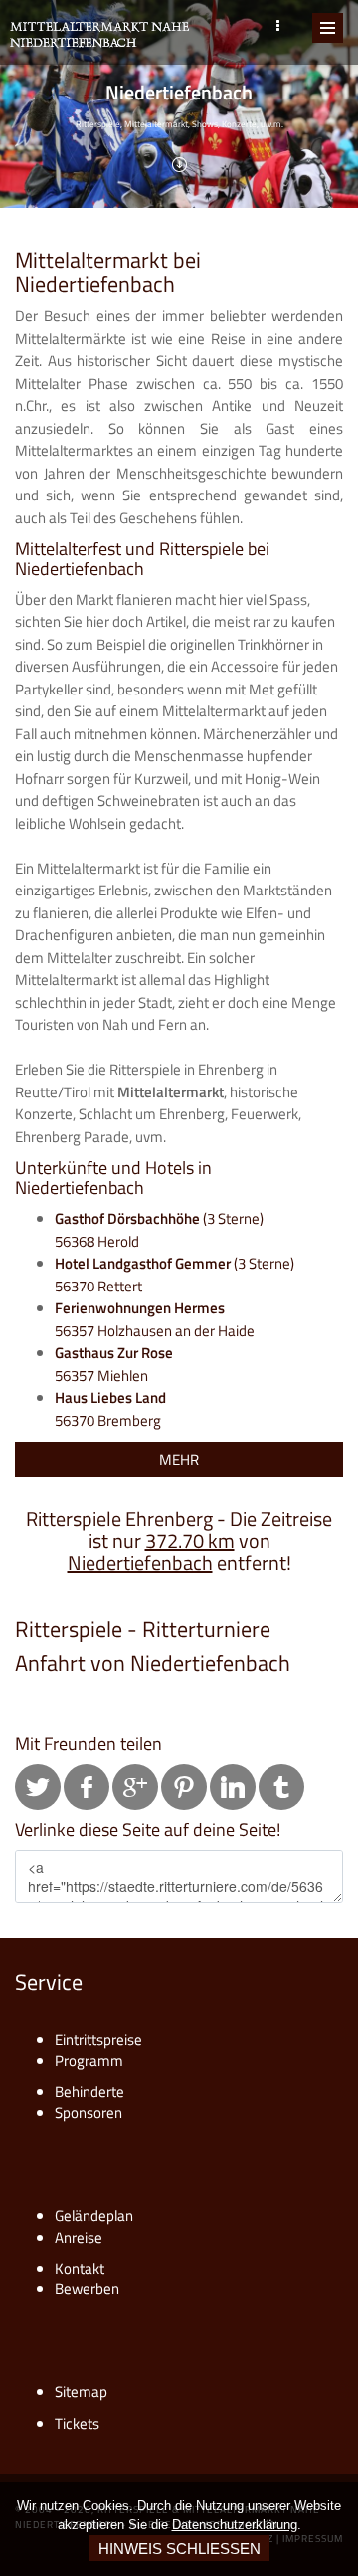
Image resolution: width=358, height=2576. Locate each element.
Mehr (179, 1459)
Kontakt (80, 2268)
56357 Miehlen (114, 1364)
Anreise (79, 2237)
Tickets (77, 2423)
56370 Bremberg (110, 1409)
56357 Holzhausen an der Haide (155, 1319)
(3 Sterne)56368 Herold (159, 1230)
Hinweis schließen (179, 2549)
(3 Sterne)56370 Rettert (175, 1275)
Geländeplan (94, 2215)
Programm (89, 2060)
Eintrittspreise (98, 2039)
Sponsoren (89, 2113)
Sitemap (81, 2391)
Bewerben (87, 2289)
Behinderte (89, 2092)
